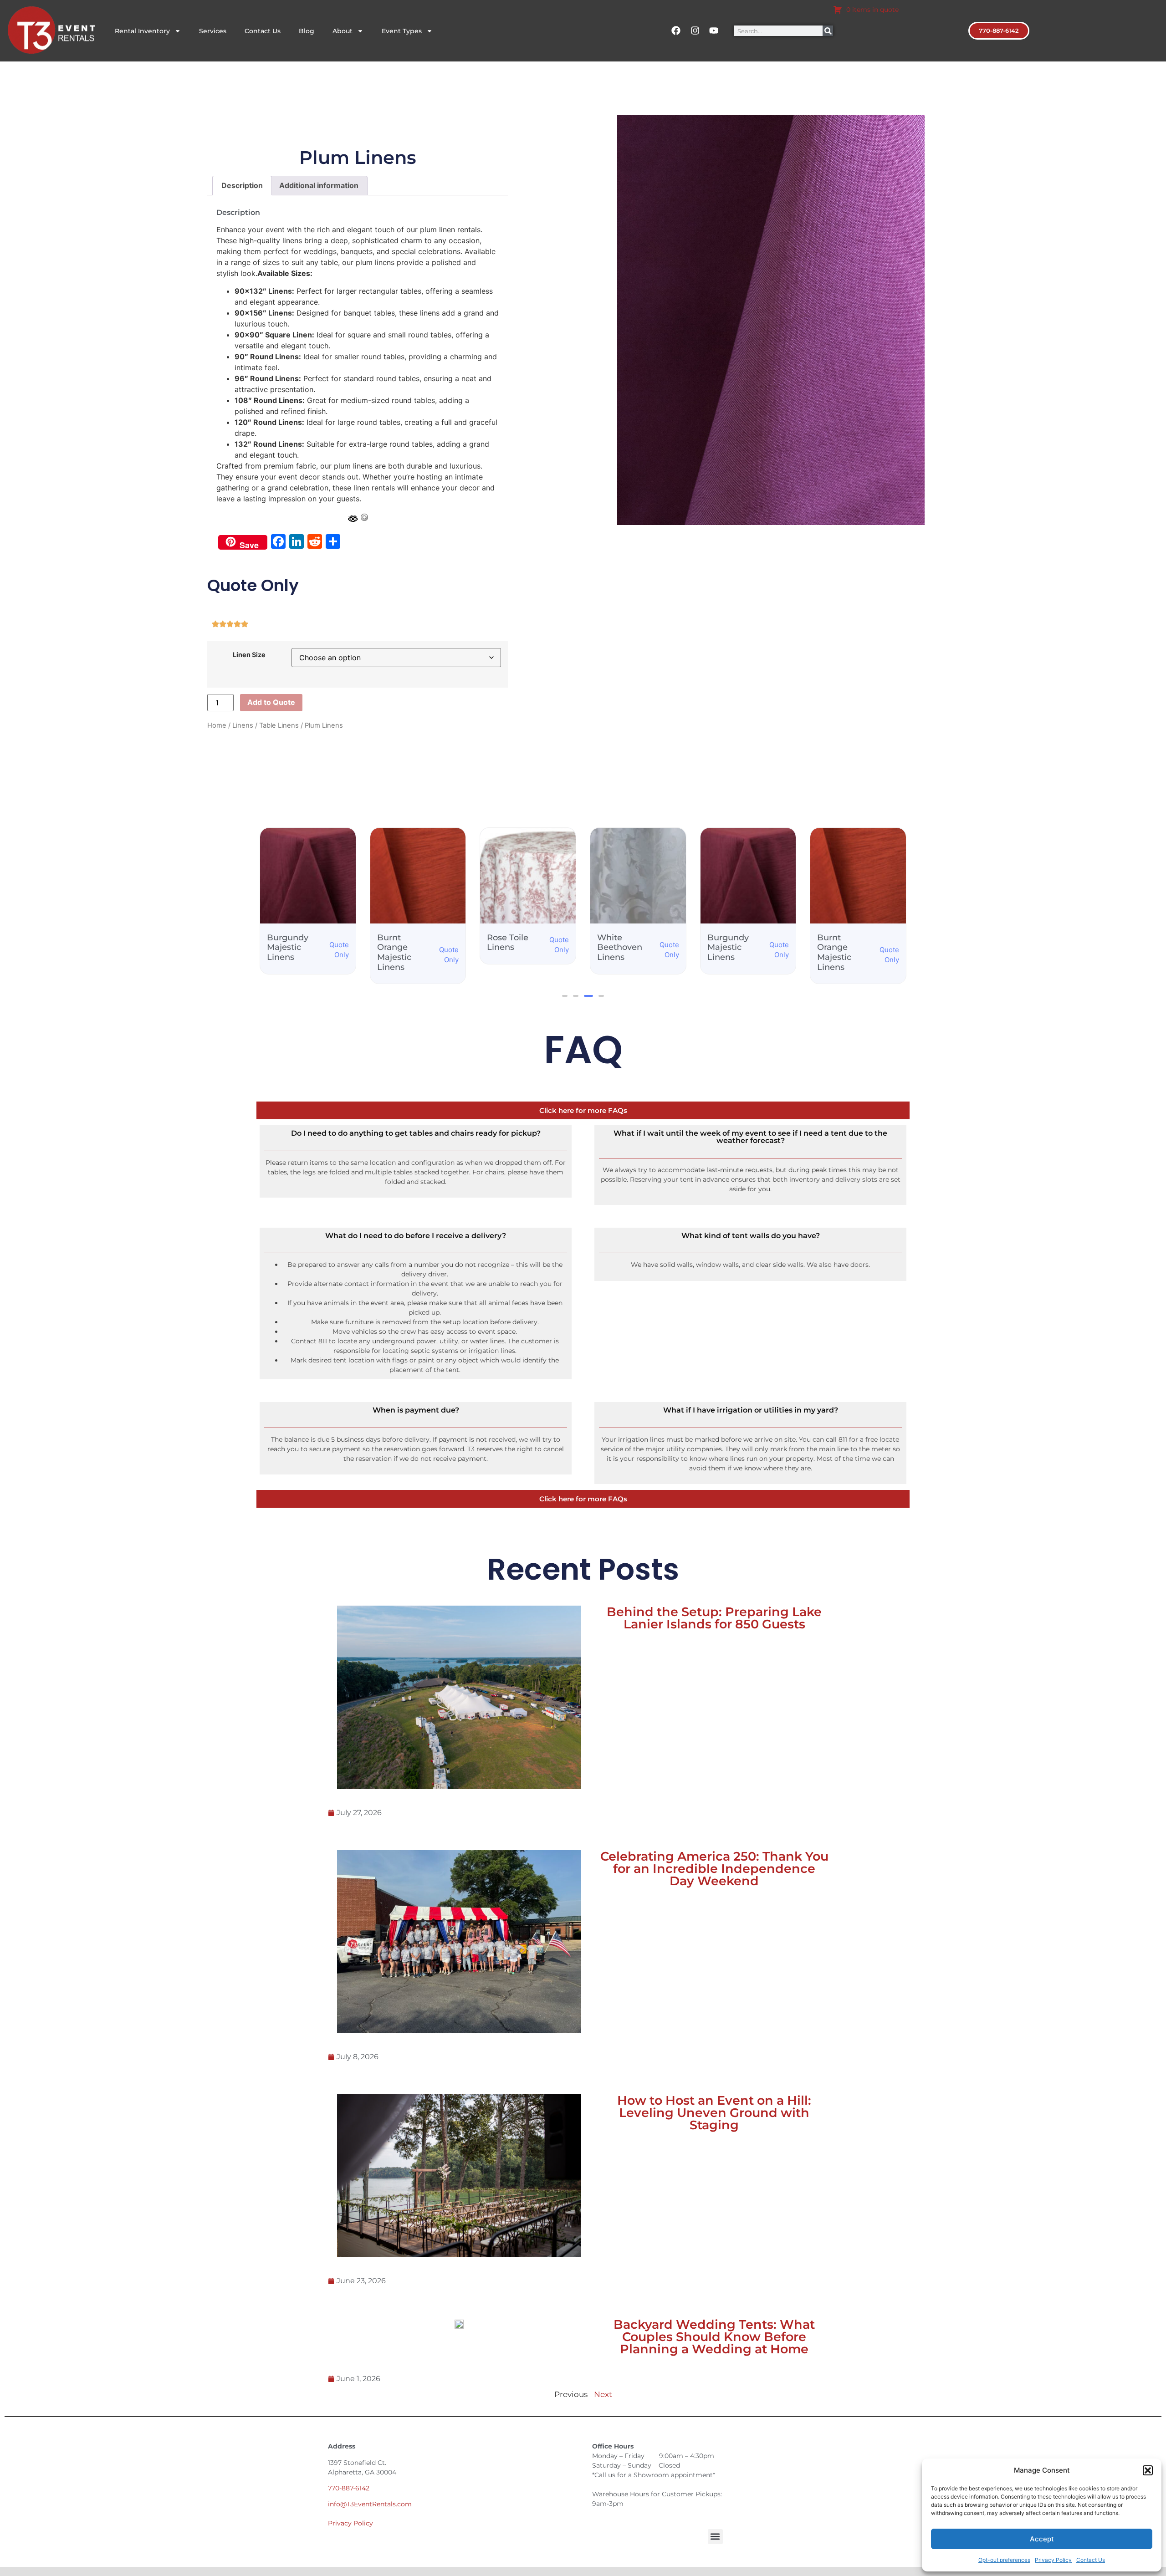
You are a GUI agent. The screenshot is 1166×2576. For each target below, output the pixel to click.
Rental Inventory (142, 31)
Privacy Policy (1053, 2560)
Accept (1042, 2539)
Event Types (402, 31)
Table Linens (279, 725)
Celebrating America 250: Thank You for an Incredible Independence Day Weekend (714, 1869)
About (343, 31)
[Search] (828, 31)
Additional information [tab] (319, 185)
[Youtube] (714, 31)
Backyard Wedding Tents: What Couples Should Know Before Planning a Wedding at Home (714, 2337)
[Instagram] (695, 31)
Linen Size (249, 655)
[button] (1148, 2470)
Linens (243, 725)
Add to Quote (271, 702)
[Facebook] (676, 31)
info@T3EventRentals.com (370, 2504)
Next (603, 2394)
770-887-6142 (349, 2488)
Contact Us (1091, 2560)
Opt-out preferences (1004, 2560)
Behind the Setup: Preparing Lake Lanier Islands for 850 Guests (714, 1618)
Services (213, 31)
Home (217, 725)
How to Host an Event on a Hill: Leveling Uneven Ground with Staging (714, 2113)
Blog (307, 31)
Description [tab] (242, 185)
